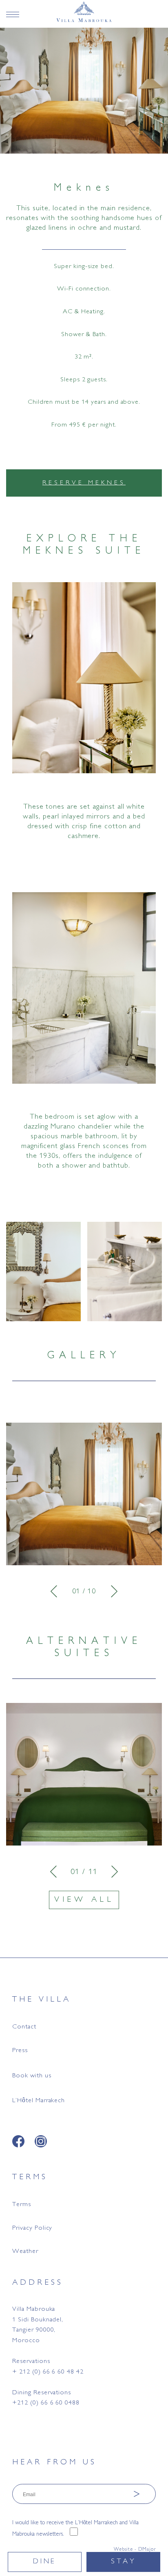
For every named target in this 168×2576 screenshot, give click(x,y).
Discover (84, 1790)
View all (84, 1900)
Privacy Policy (32, 2228)
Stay (124, 2562)
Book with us (32, 2076)
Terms (22, 2205)
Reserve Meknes (84, 483)
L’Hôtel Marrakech (39, 2101)
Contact (24, 2027)
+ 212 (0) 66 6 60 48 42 (48, 2372)
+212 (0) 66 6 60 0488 (46, 2403)
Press (20, 2051)
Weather (25, 2252)
